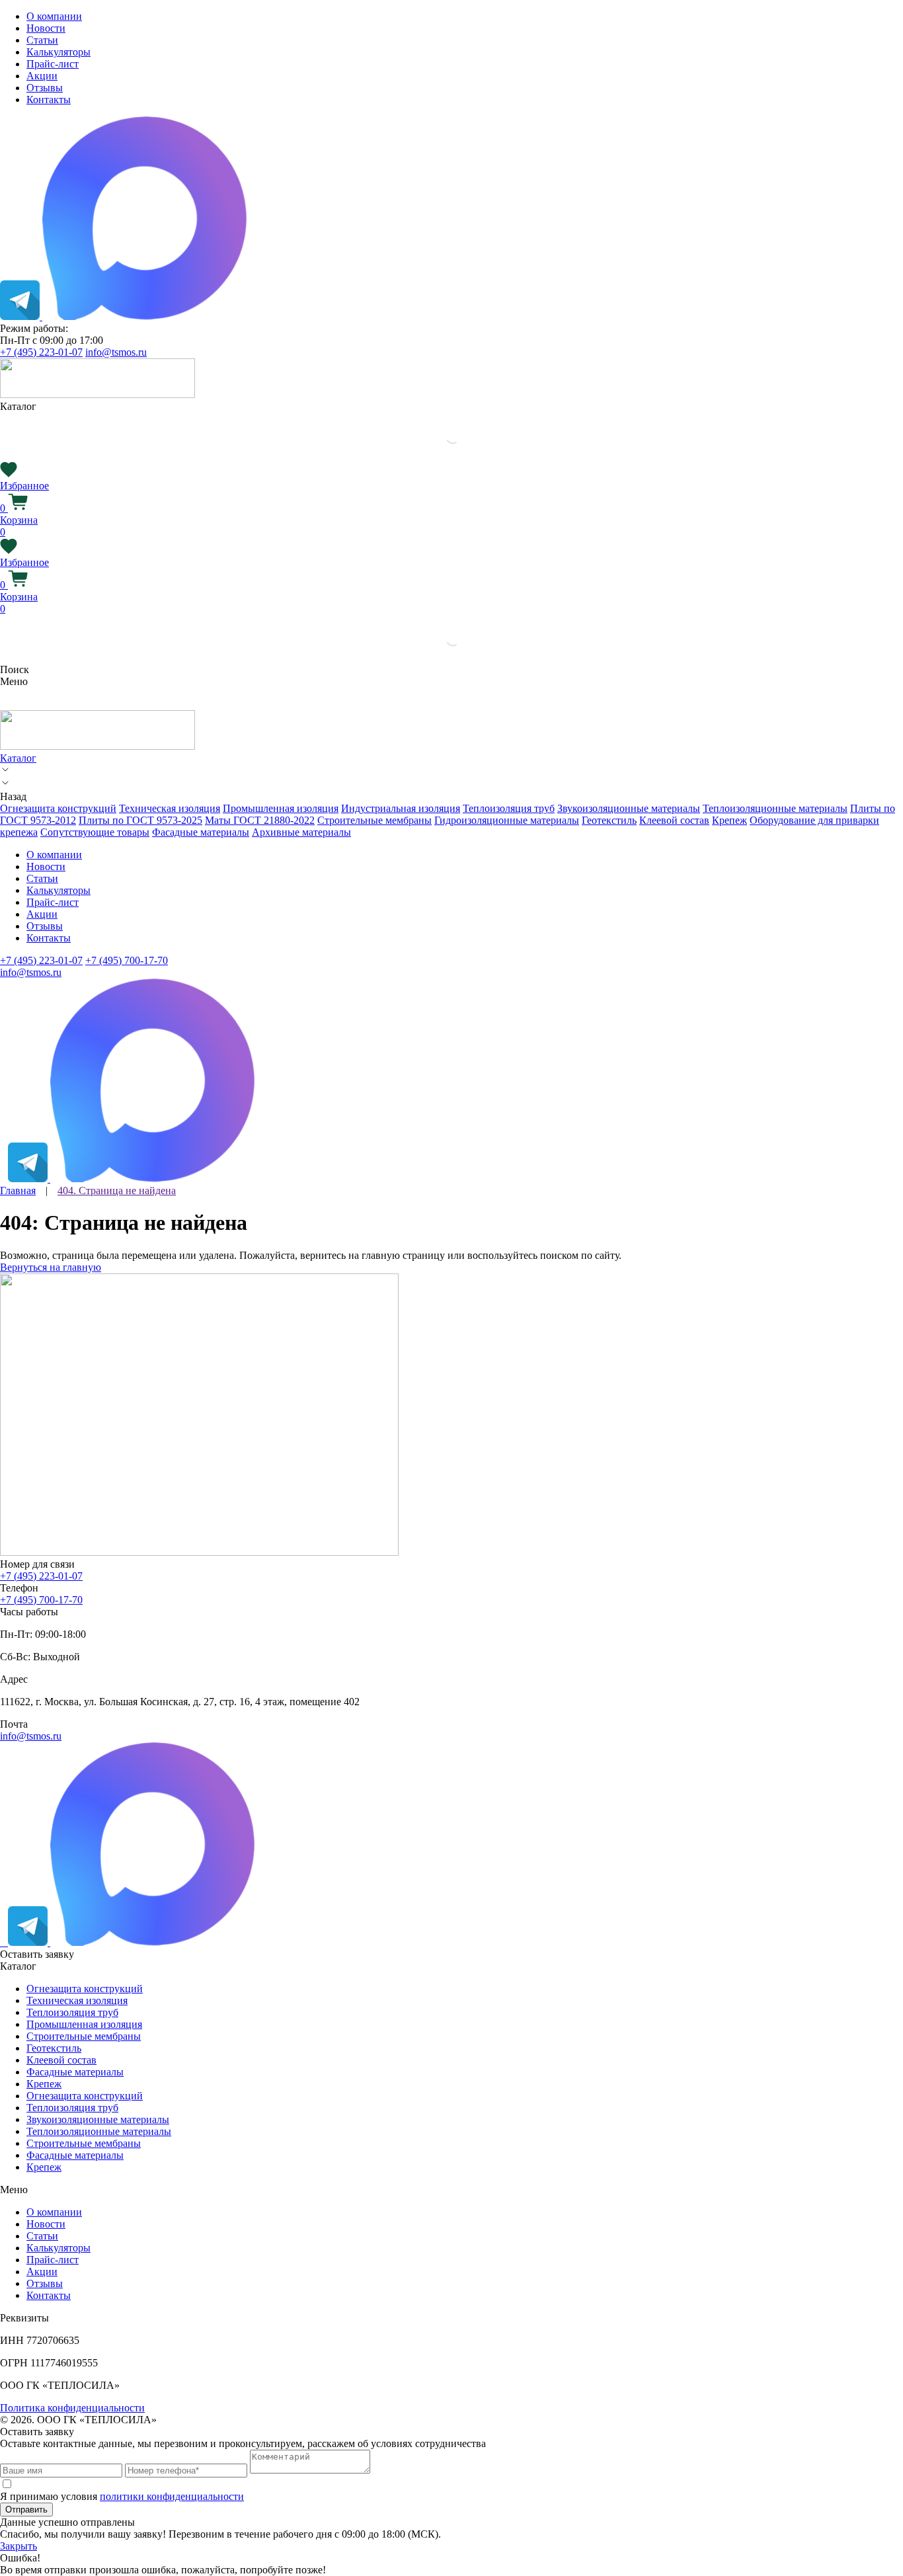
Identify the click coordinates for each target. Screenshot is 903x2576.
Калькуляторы (59, 52)
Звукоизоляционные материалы (629, 808)
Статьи (42, 40)
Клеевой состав (674, 820)
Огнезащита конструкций (58, 808)
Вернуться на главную (51, 1267)
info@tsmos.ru (116, 352)
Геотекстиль (609, 820)
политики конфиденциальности (172, 2496)
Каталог (18, 758)
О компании (54, 16)
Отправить (26, 2510)
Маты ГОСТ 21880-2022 (260, 820)
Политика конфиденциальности (72, 2408)
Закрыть (19, 2546)
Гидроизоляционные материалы (507, 820)
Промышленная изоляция (281, 808)
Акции (42, 76)
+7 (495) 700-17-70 (127, 960)
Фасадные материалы (201, 832)
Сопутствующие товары (95, 832)
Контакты (49, 100)
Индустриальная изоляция (401, 808)
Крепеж (729, 820)
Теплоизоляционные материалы (775, 808)
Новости (46, 28)
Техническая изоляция (170, 808)
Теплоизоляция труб (509, 808)
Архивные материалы (301, 832)
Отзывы (45, 88)
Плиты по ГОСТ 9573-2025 (140, 820)
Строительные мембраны (374, 820)
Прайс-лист (53, 64)
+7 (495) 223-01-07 (41, 352)
